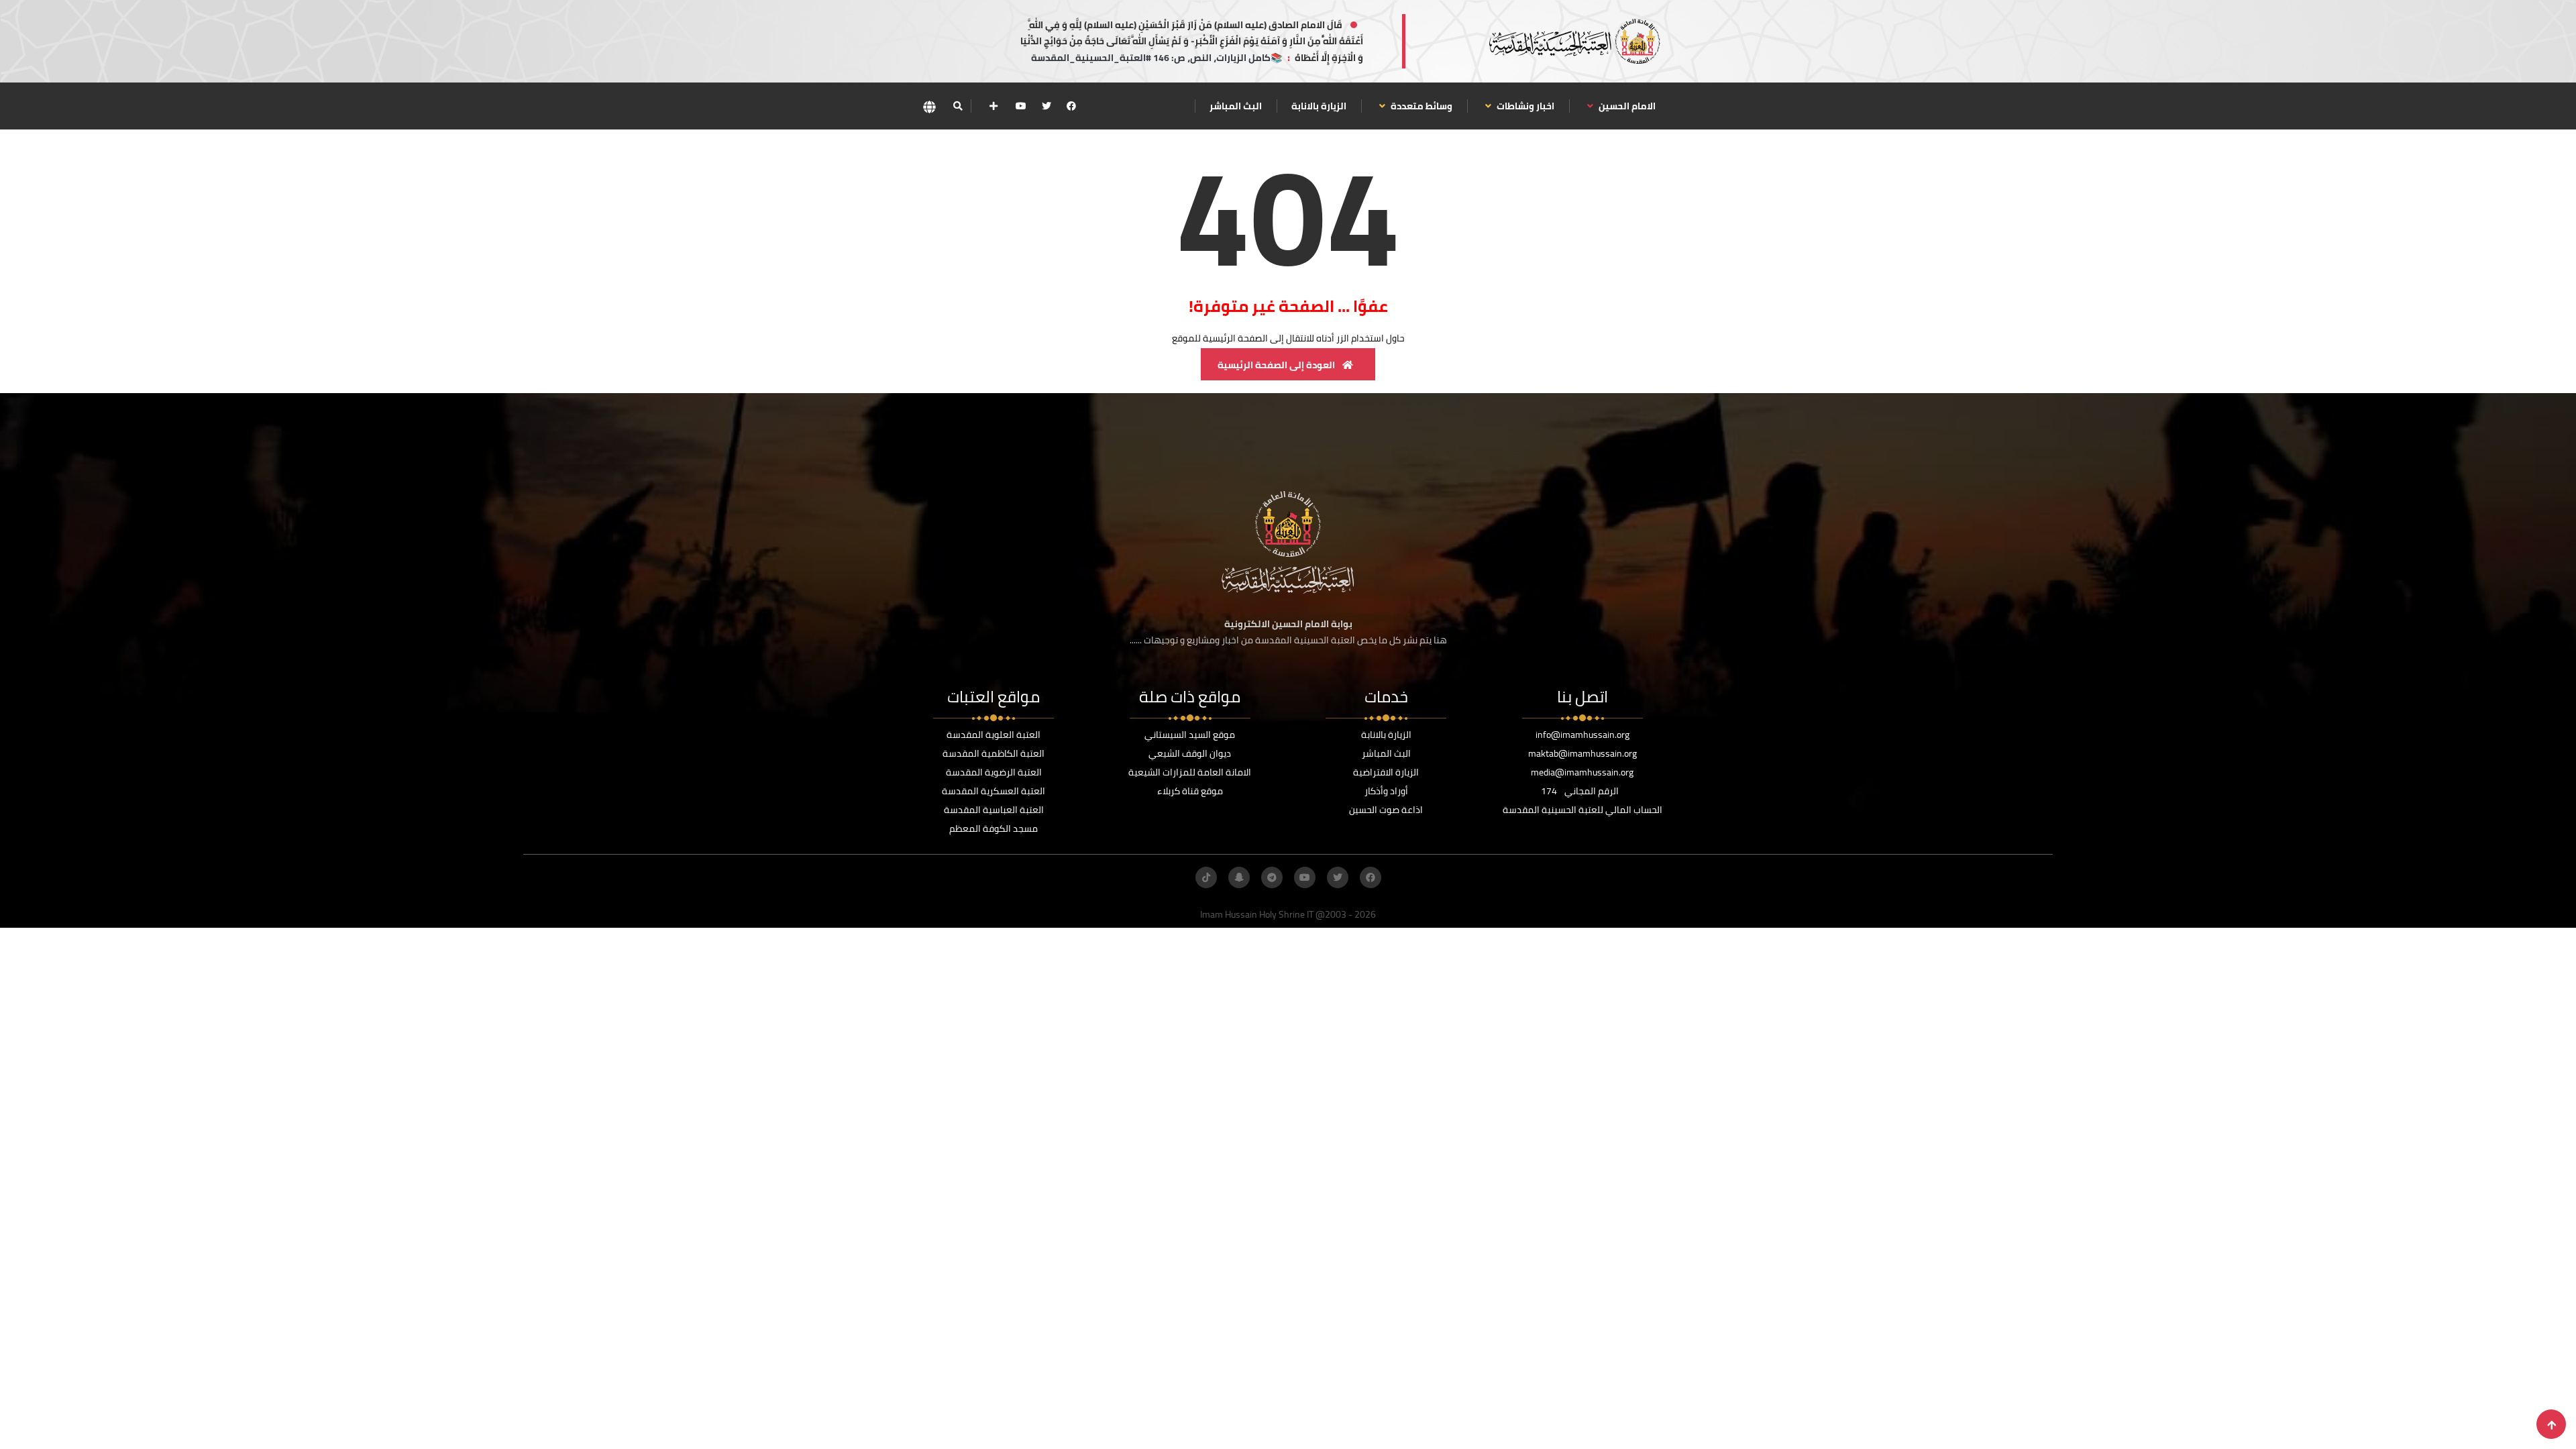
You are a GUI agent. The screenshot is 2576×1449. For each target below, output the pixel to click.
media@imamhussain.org (1582, 772)
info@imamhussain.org (1582, 735)
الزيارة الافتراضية (1386, 772)
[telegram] (1272, 877)
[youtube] (1021, 106)
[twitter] (1046, 106)
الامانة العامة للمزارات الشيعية (1190, 772)
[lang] (929, 106)
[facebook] (1071, 106)
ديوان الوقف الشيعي (1190, 753)
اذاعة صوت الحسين (1386, 810)
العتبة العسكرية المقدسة (994, 791)
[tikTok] (1206, 877)
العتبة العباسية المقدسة (994, 810)
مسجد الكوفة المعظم (994, 828)
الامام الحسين (1626, 106)
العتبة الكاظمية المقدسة (994, 753)
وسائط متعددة (1420, 106)
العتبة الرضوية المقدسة (994, 772)
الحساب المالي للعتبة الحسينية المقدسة (1582, 810)
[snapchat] (1239, 877)
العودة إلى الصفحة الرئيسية (1277, 365)
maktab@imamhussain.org (1582, 753)
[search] (958, 106)
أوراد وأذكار (1386, 791)
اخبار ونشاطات (1524, 106)
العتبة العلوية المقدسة (994, 735)
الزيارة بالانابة (1319, 106)
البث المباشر (1236, 106)
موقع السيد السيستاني (1190, 735)
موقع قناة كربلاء (1190, 791)
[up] (2552, 1425)
